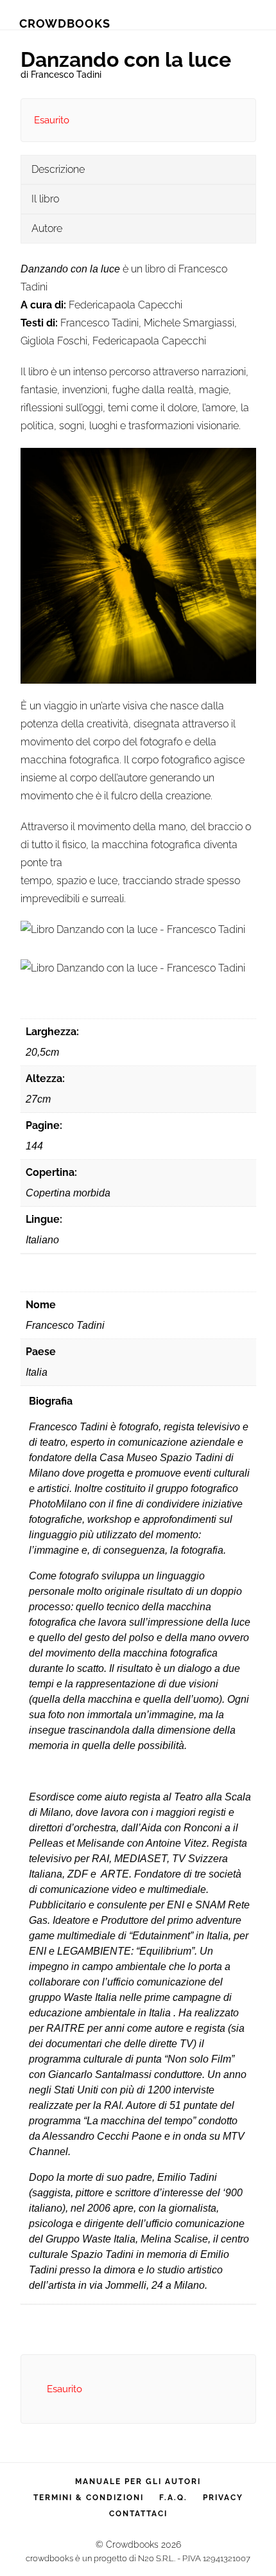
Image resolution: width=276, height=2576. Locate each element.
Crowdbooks (65, 23)
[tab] (138, 170)
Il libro (45, 199)
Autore (47, 228)
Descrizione (58, 169)
